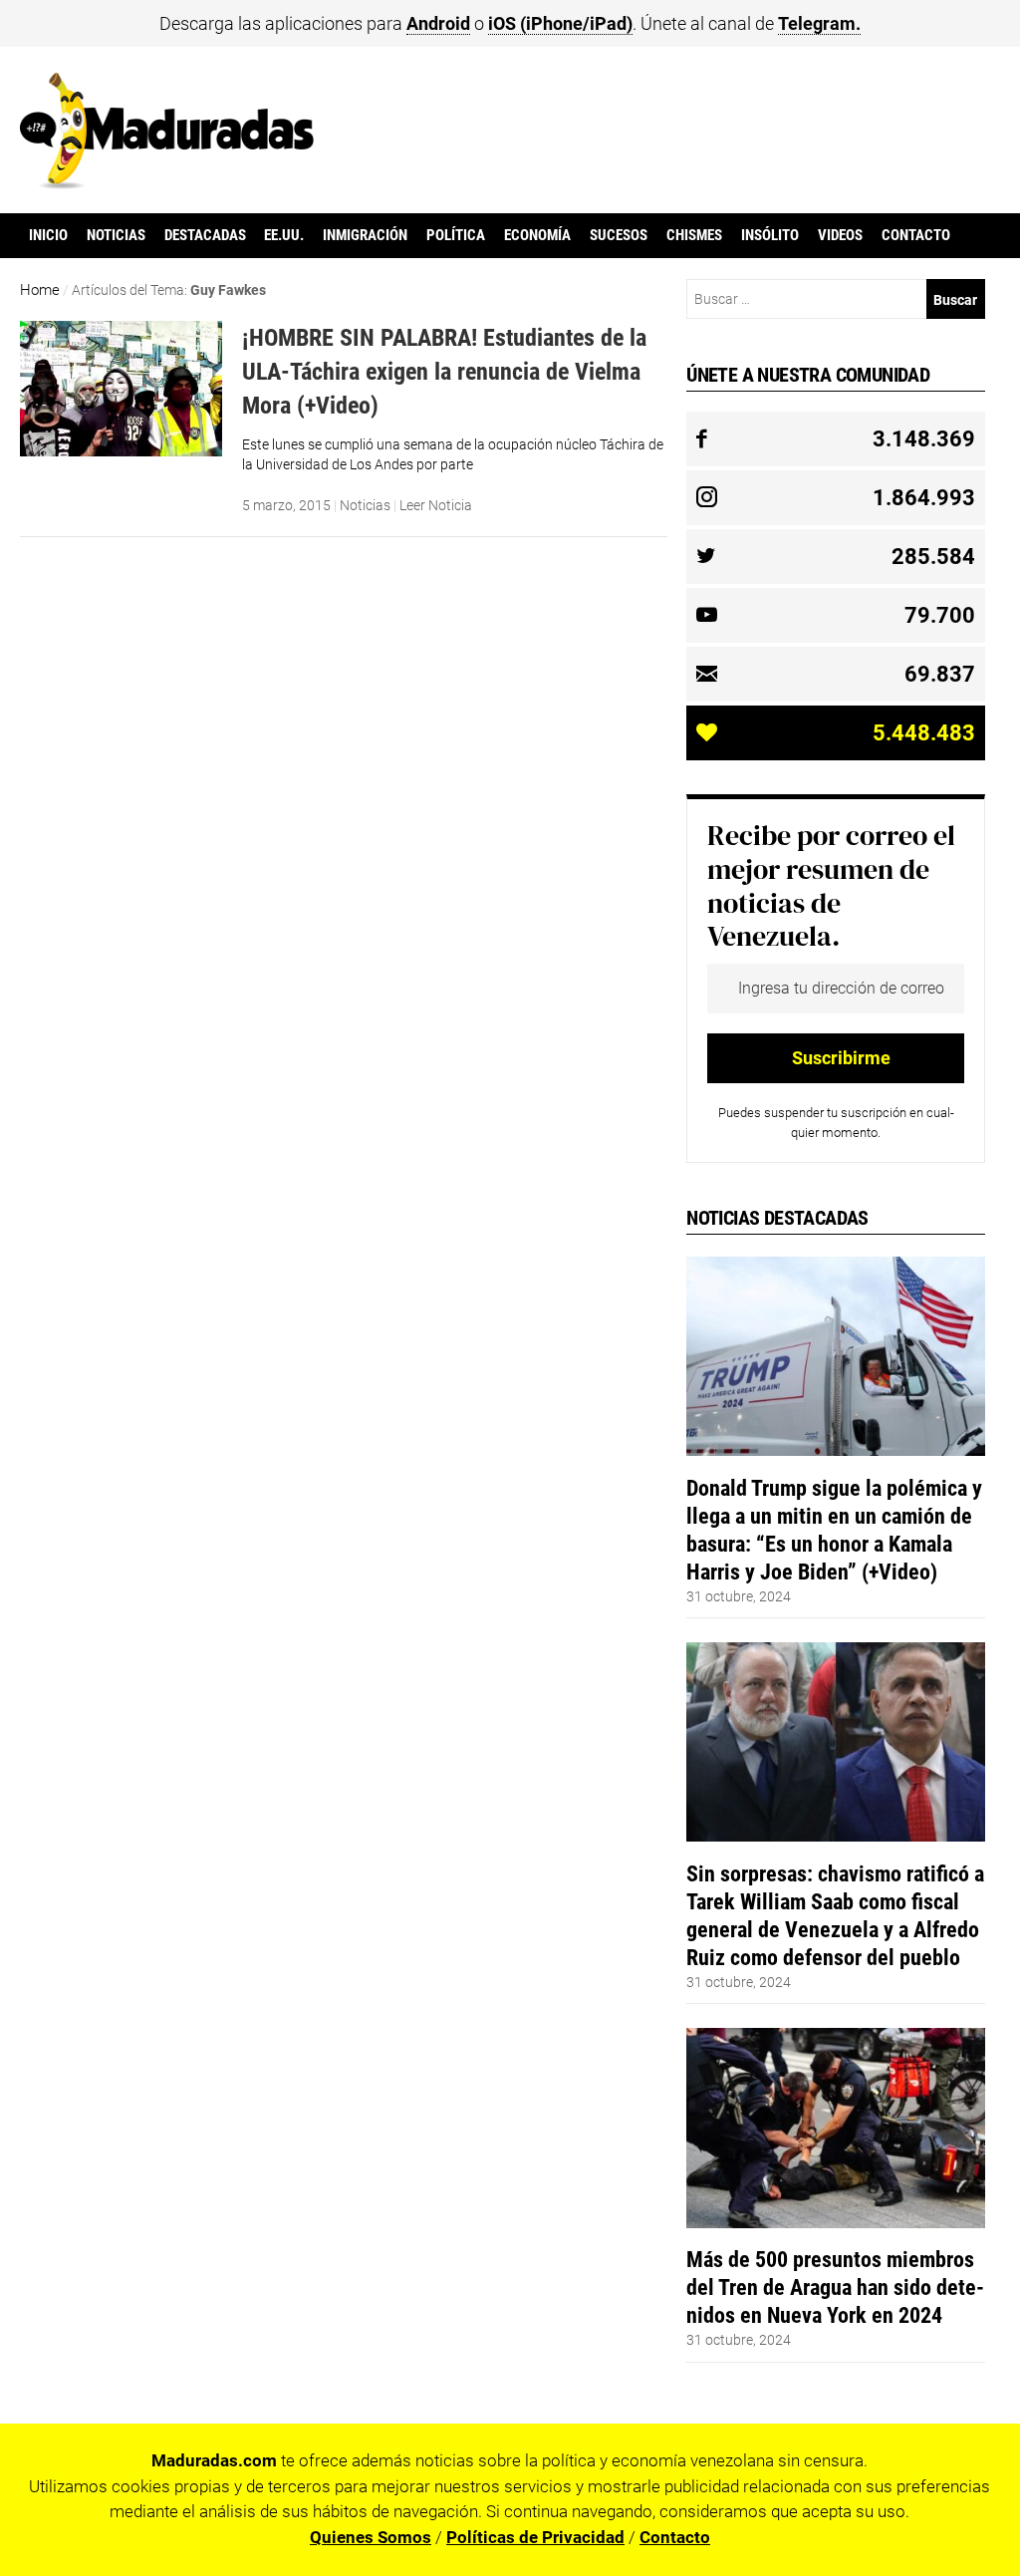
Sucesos (619, 235)
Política (456, 235)
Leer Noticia (436, 505)
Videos (840, 235)
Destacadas (205, 235)
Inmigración (365, 235)
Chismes (694, 235)
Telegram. (819, 23)
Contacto (916, 235)
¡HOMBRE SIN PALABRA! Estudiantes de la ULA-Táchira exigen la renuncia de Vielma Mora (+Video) (444, 371)
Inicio (48, 235)
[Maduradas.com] (167, 182)
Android (438, 23)
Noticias (116, 235)
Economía (537, 235)
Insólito (770, 235)
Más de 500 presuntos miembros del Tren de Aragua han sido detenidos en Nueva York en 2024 (835, 2287)
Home (40, 290)
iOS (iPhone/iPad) (560, 23)
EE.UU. (284, 235)
